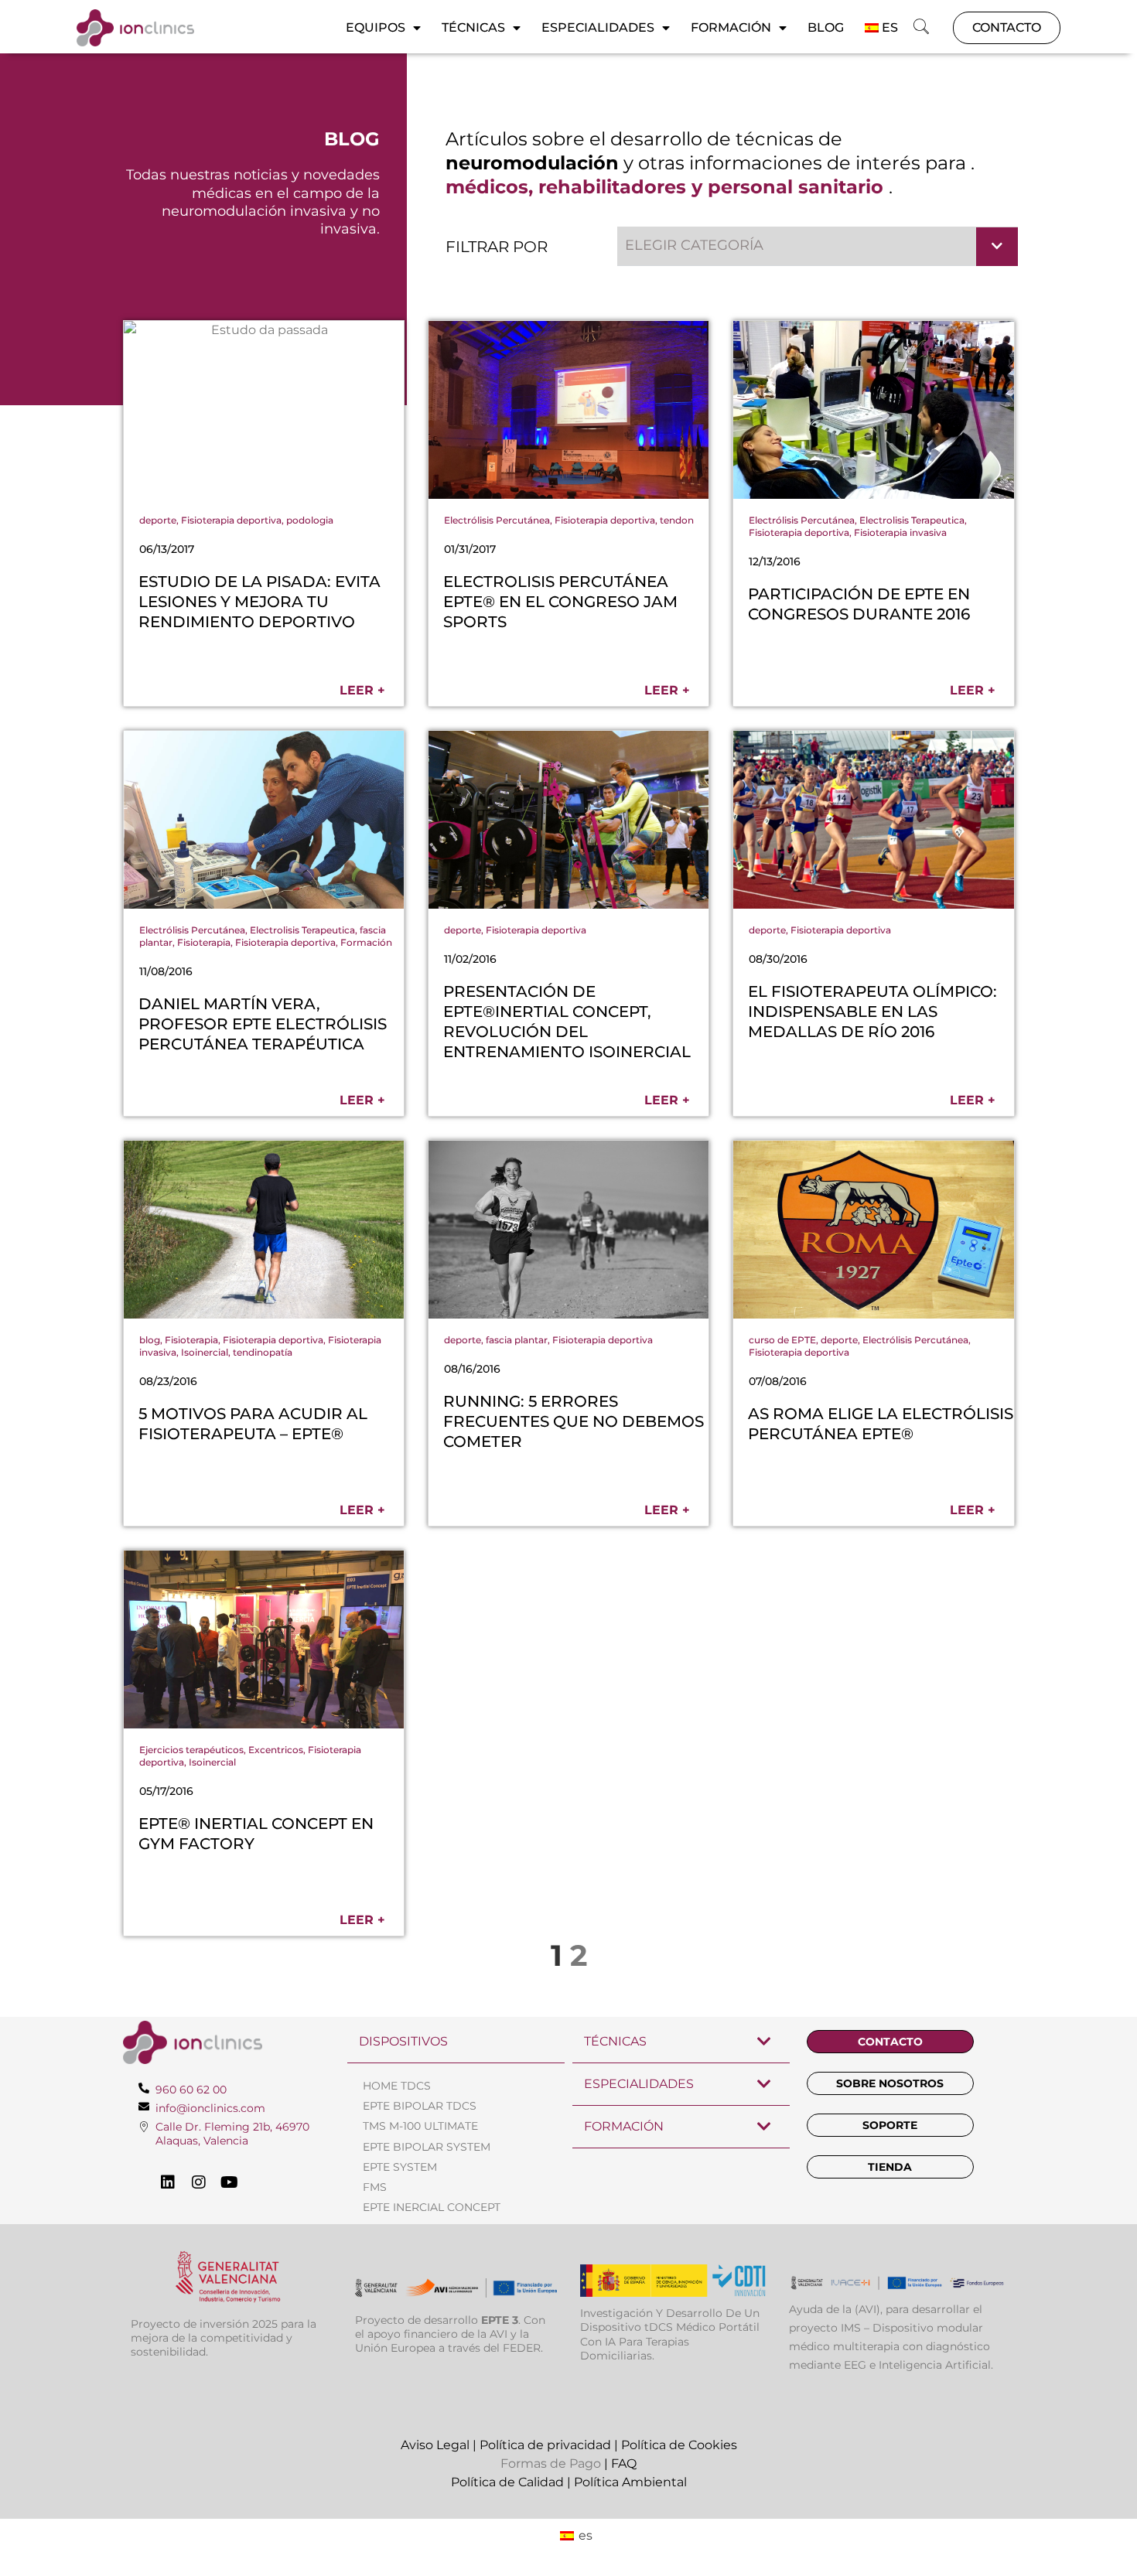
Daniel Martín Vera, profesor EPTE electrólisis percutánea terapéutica (263, 1024)
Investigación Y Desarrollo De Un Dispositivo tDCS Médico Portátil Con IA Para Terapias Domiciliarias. (670, 2334)
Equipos (376, 27)
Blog (826, 27)
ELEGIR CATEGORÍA (694, 245)
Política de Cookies (679, 2445)
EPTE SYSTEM (400, 2167)
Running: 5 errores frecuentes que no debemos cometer (574, 1421)
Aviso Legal (435, 2445)
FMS (375, 2187)
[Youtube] (230, 2182)
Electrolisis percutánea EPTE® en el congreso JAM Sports (560, 602)
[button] (921, 28)
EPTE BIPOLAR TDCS (420, 2106)
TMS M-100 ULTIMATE (420, 2126)
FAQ (624, 2463)
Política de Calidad (507, 2482)
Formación (731, 27)
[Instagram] (199, 2182)
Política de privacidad (545, 2445)
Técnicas (473, 27)
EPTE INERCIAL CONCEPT (432, 2207)
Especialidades (598, 27)
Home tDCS (397, 2086)
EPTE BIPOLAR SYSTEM (427, 2147)
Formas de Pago (551, 2463)
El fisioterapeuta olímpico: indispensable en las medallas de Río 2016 (872, 1012)
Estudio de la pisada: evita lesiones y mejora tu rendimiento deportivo (259, 602)
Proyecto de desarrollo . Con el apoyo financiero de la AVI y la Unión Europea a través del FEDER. (450, 2334)
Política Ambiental (630, 2482)
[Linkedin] (168, 2182)
